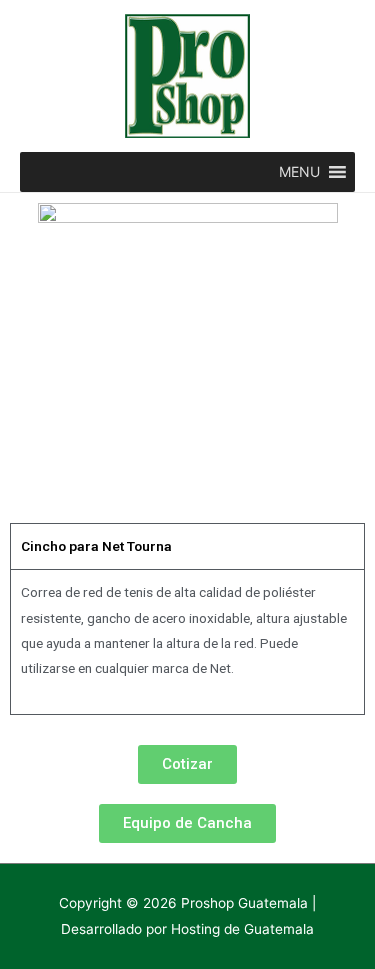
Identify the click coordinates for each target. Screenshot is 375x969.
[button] (299, 172)
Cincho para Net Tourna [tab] (96, 546)
